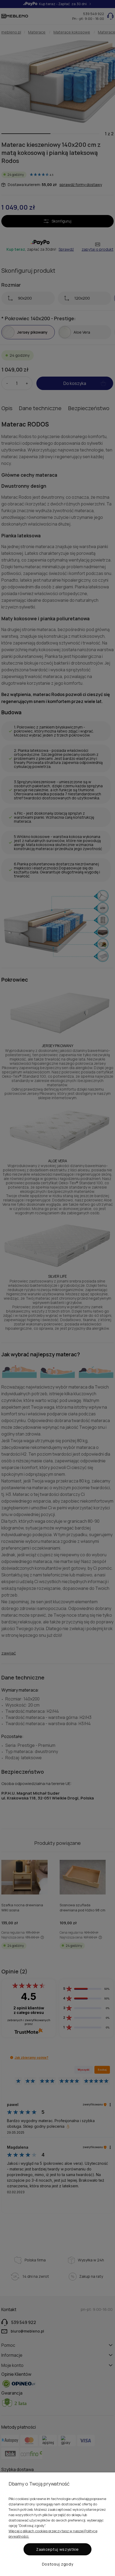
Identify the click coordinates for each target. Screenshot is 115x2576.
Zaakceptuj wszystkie (57, 2549)
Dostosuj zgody (58, 2564)
